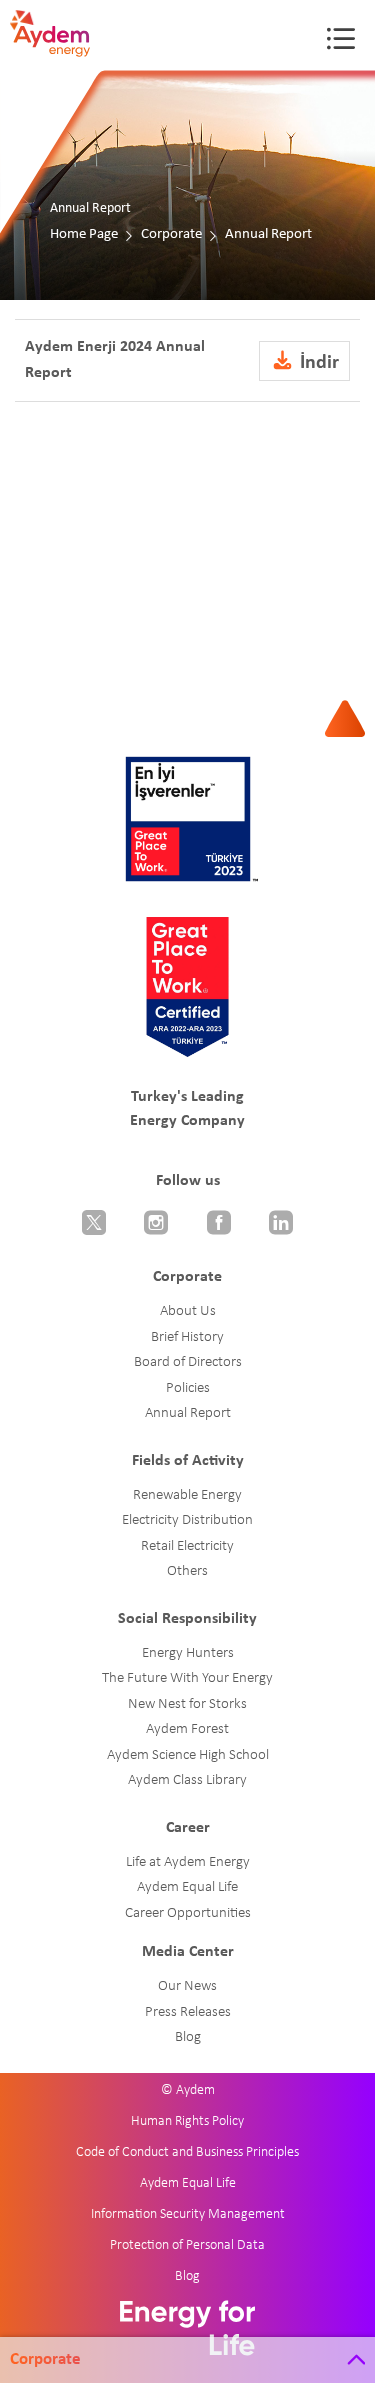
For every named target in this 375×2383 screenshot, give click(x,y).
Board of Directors (188, 1362)
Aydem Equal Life (187, 1887)
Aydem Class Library (187, 1780)
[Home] (65, 45)
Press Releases (188, 2012)
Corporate (171, 234)
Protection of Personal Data (187, 2245)
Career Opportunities (188, 1913)
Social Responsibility (187, 1619)
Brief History (187, 1337)
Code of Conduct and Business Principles (187, 2152)
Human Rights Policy (187, 2121)
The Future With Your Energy (187, 1678)
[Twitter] (94, 1225)
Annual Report (188, 1413)
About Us (188, 1311)
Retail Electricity (187, 1546)
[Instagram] (156, 1225)
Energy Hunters (188, 1653)
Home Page (84, 234)
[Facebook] (219, 1225)
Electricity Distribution (187, 1520)
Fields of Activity (188, 1461)
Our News (187, 1986)
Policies (188, 1388)
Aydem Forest (187, 1729)
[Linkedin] (281, 1225)
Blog (188, 2037)
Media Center (188, 1952)
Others (187, 1571)
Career (188, 1828)
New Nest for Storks (187, 1704)
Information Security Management (188, 2214)
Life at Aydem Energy (188, 1862)
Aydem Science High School (188, 1755)
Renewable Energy (187, 1495)
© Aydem (188, 2090)
